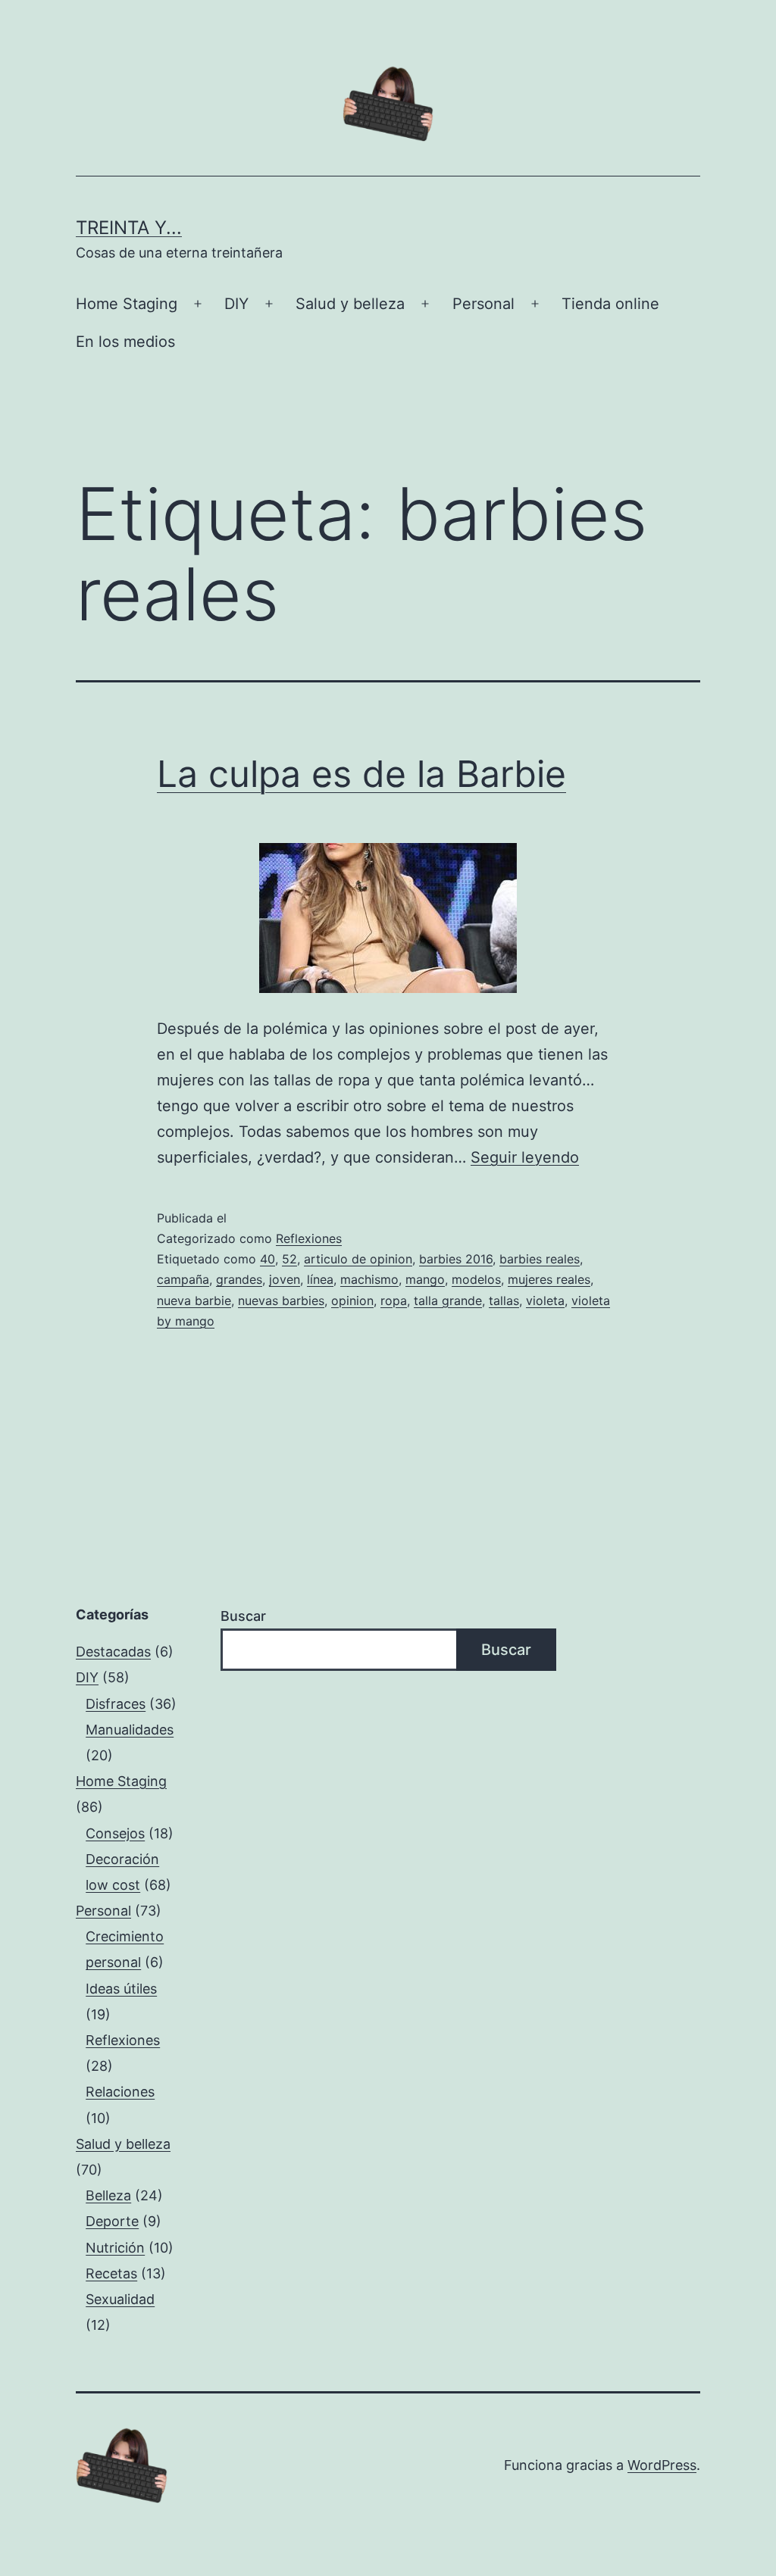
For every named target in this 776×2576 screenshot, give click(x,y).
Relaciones (120, 2092)
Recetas (111, 2273)
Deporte (112, 2221)
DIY (236, 304)
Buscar (243, 1616)
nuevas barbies (281, 1300)
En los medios (125, 342)
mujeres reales (549, 1279)
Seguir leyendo (525, 1157)
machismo (369, 1279)
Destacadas (113, 1652)
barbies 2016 (456, 1259)
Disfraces (116, 1704)
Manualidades (130, 1730)
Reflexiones (309, 1238)
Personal (483, 304)
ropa (394, 1300)
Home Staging (127, 304)
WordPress (662, 2465)
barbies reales (540, 1259)
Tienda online (610, 304)
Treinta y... (129, 228)
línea (320, 1279)
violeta (545, 1300)
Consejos (115, 1833)
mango (425, 1279)
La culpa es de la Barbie (361, 774)
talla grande (448, 1300)
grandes (239, 1279)
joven (285, 1279)
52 (289, 1259)
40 (268, 1259)
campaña (183, 1279)
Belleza (108, 2195)
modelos (476, 1279)
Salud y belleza (350, 304)
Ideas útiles (121, 1989)
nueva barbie (194, 1300)
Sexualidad (120, 2299)
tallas (504, 1300)
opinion (352, 1300)
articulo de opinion (358, 1259)
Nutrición (115, 2248)
